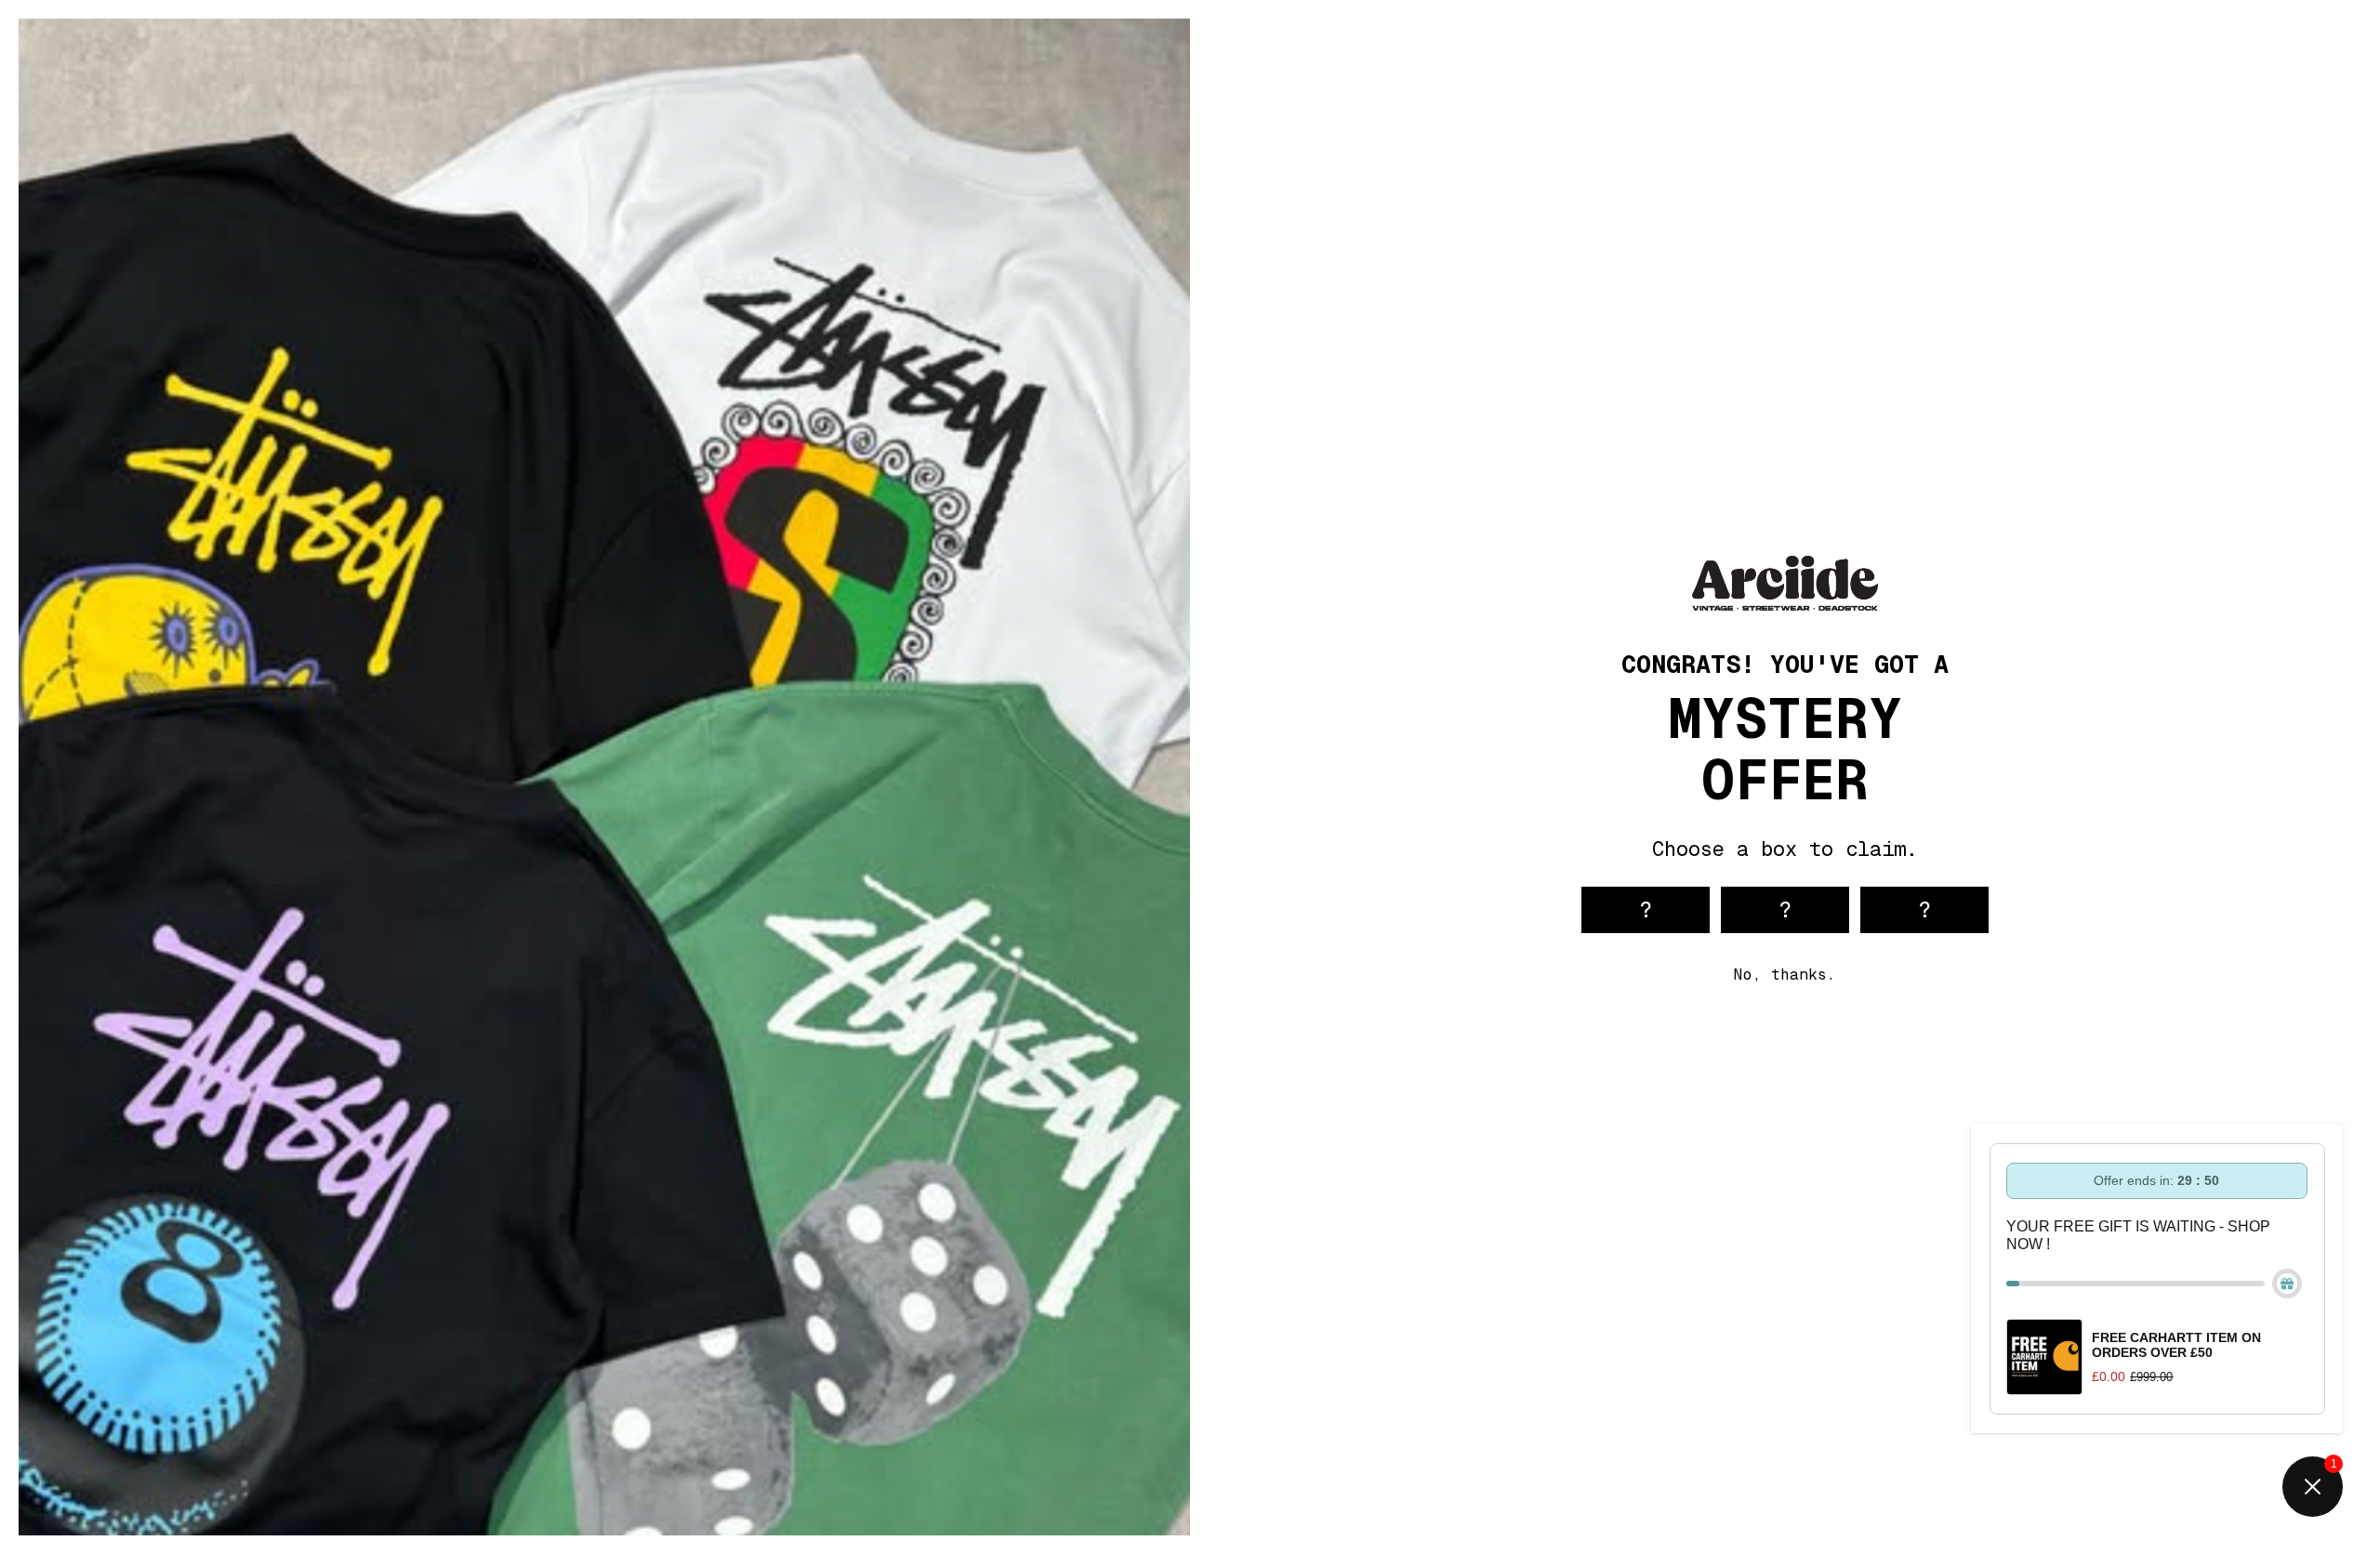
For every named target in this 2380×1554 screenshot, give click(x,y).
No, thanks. (1785, 975)
